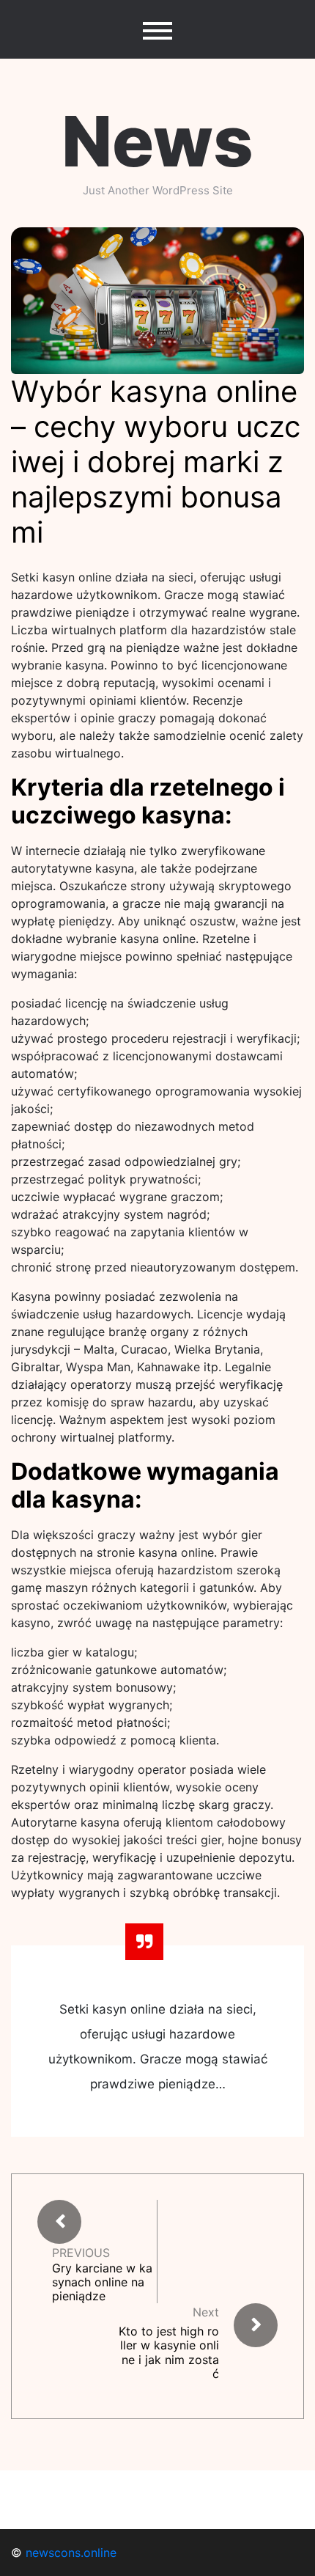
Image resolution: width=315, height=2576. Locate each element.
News (157, 141)
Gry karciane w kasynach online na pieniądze (102, 2282)
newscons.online (71, 2553)
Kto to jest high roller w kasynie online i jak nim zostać (169, 2352)
